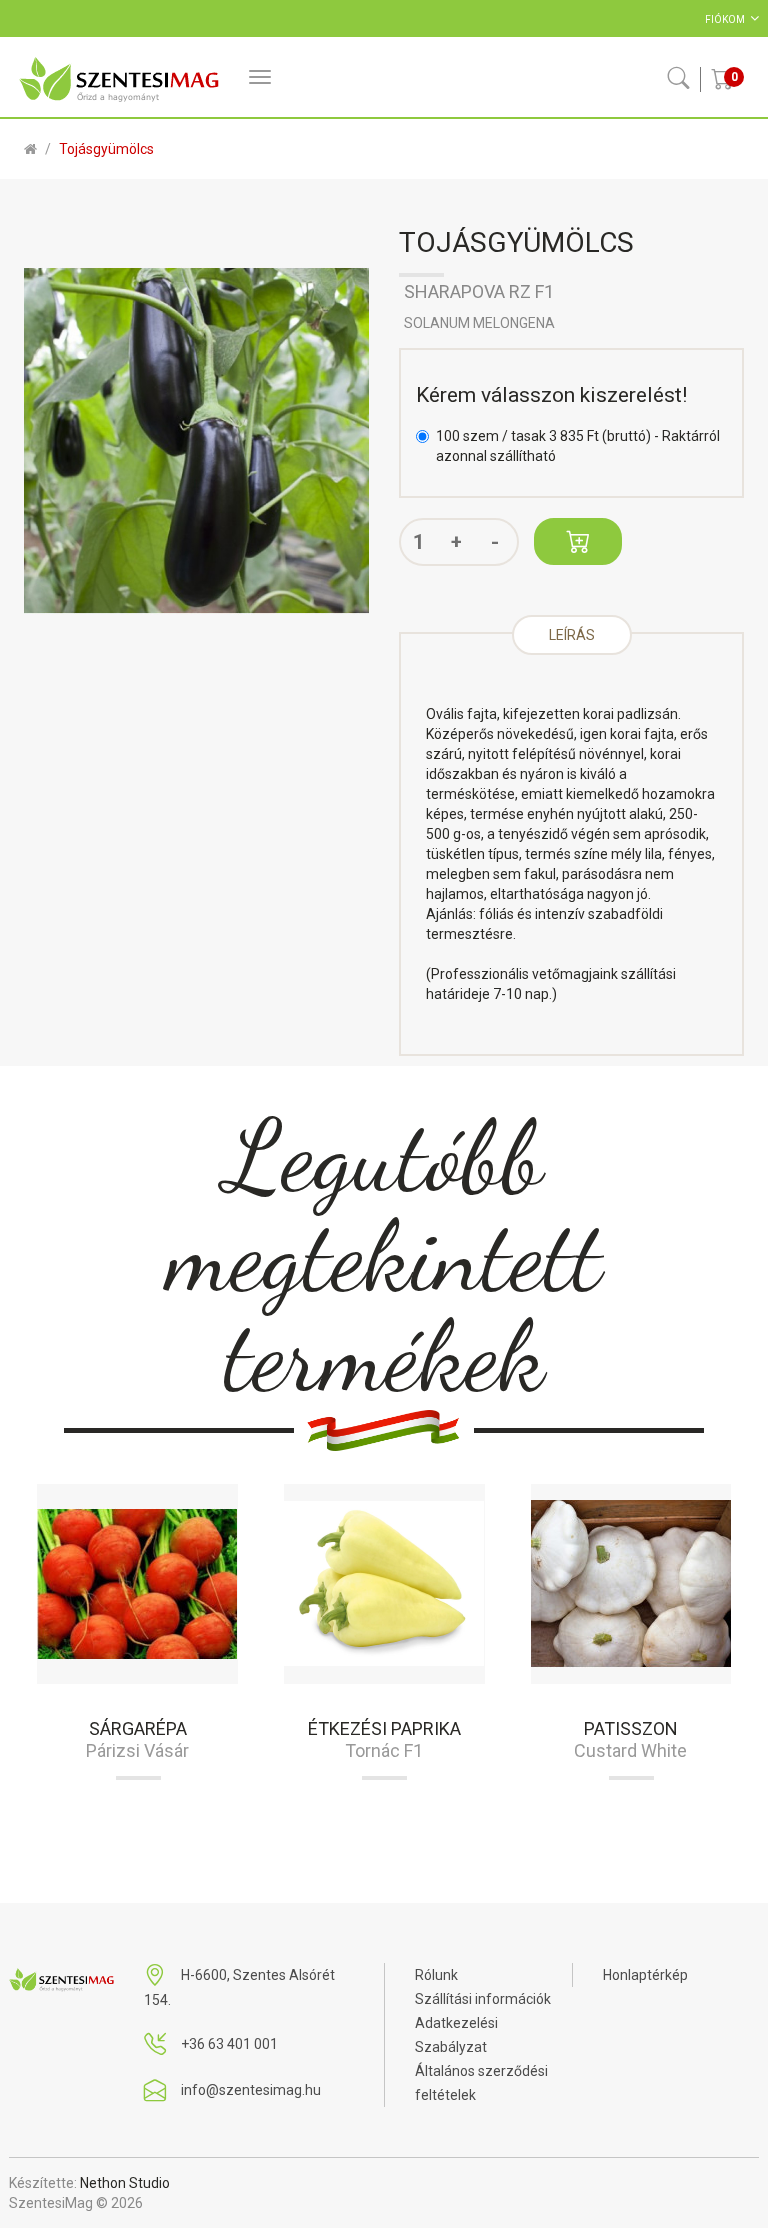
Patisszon (631, 1728)
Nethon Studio (125, 2183)
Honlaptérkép (645, 1975)
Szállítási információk (483, 1999)
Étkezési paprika (384, 1728)
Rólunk (436, 1975)
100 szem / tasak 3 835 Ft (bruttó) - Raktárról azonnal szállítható (578, 446)
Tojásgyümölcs (106, 149)
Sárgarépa (138, 1728)
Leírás (572, 635)
